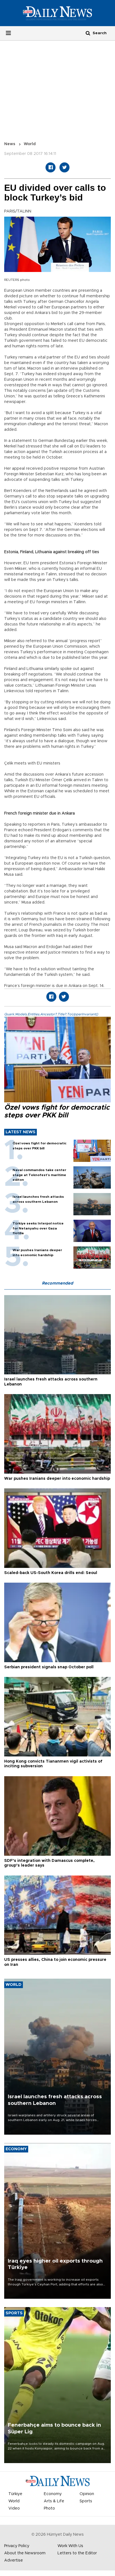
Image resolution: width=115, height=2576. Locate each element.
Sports (86, 2501)
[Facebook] (51, 167)
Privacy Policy (17, 2546)
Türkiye (15, 2494)
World (30, 144)
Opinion (87, 2494)
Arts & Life (54, 2501)
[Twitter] (64, 167)
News (10, 144)
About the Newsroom (25, 2553)
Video (14, 2508)
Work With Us (70, 2546)
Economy (53, 2494)
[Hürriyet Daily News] (57, 13)
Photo (49, 2508)
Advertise (14, 2560)
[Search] (88, 33)
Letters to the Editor (77, 2553)
